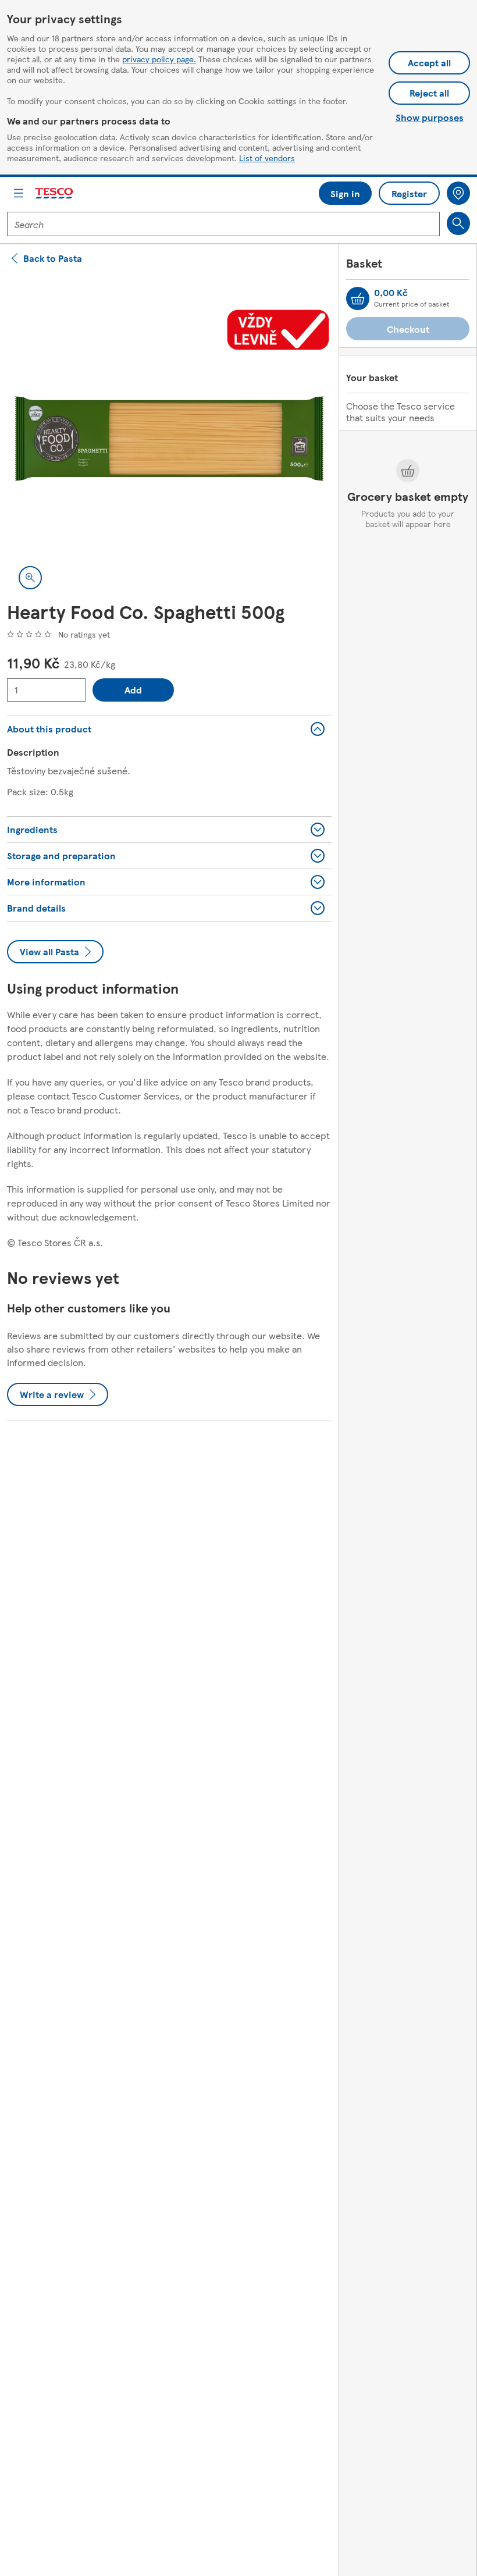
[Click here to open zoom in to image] (30, 578)
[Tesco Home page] (55, 193)
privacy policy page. (159, 59)
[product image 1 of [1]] (169, 439)
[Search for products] (458, 223)
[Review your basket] (358, 298)
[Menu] (19, 193)
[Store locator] (458, 193)
